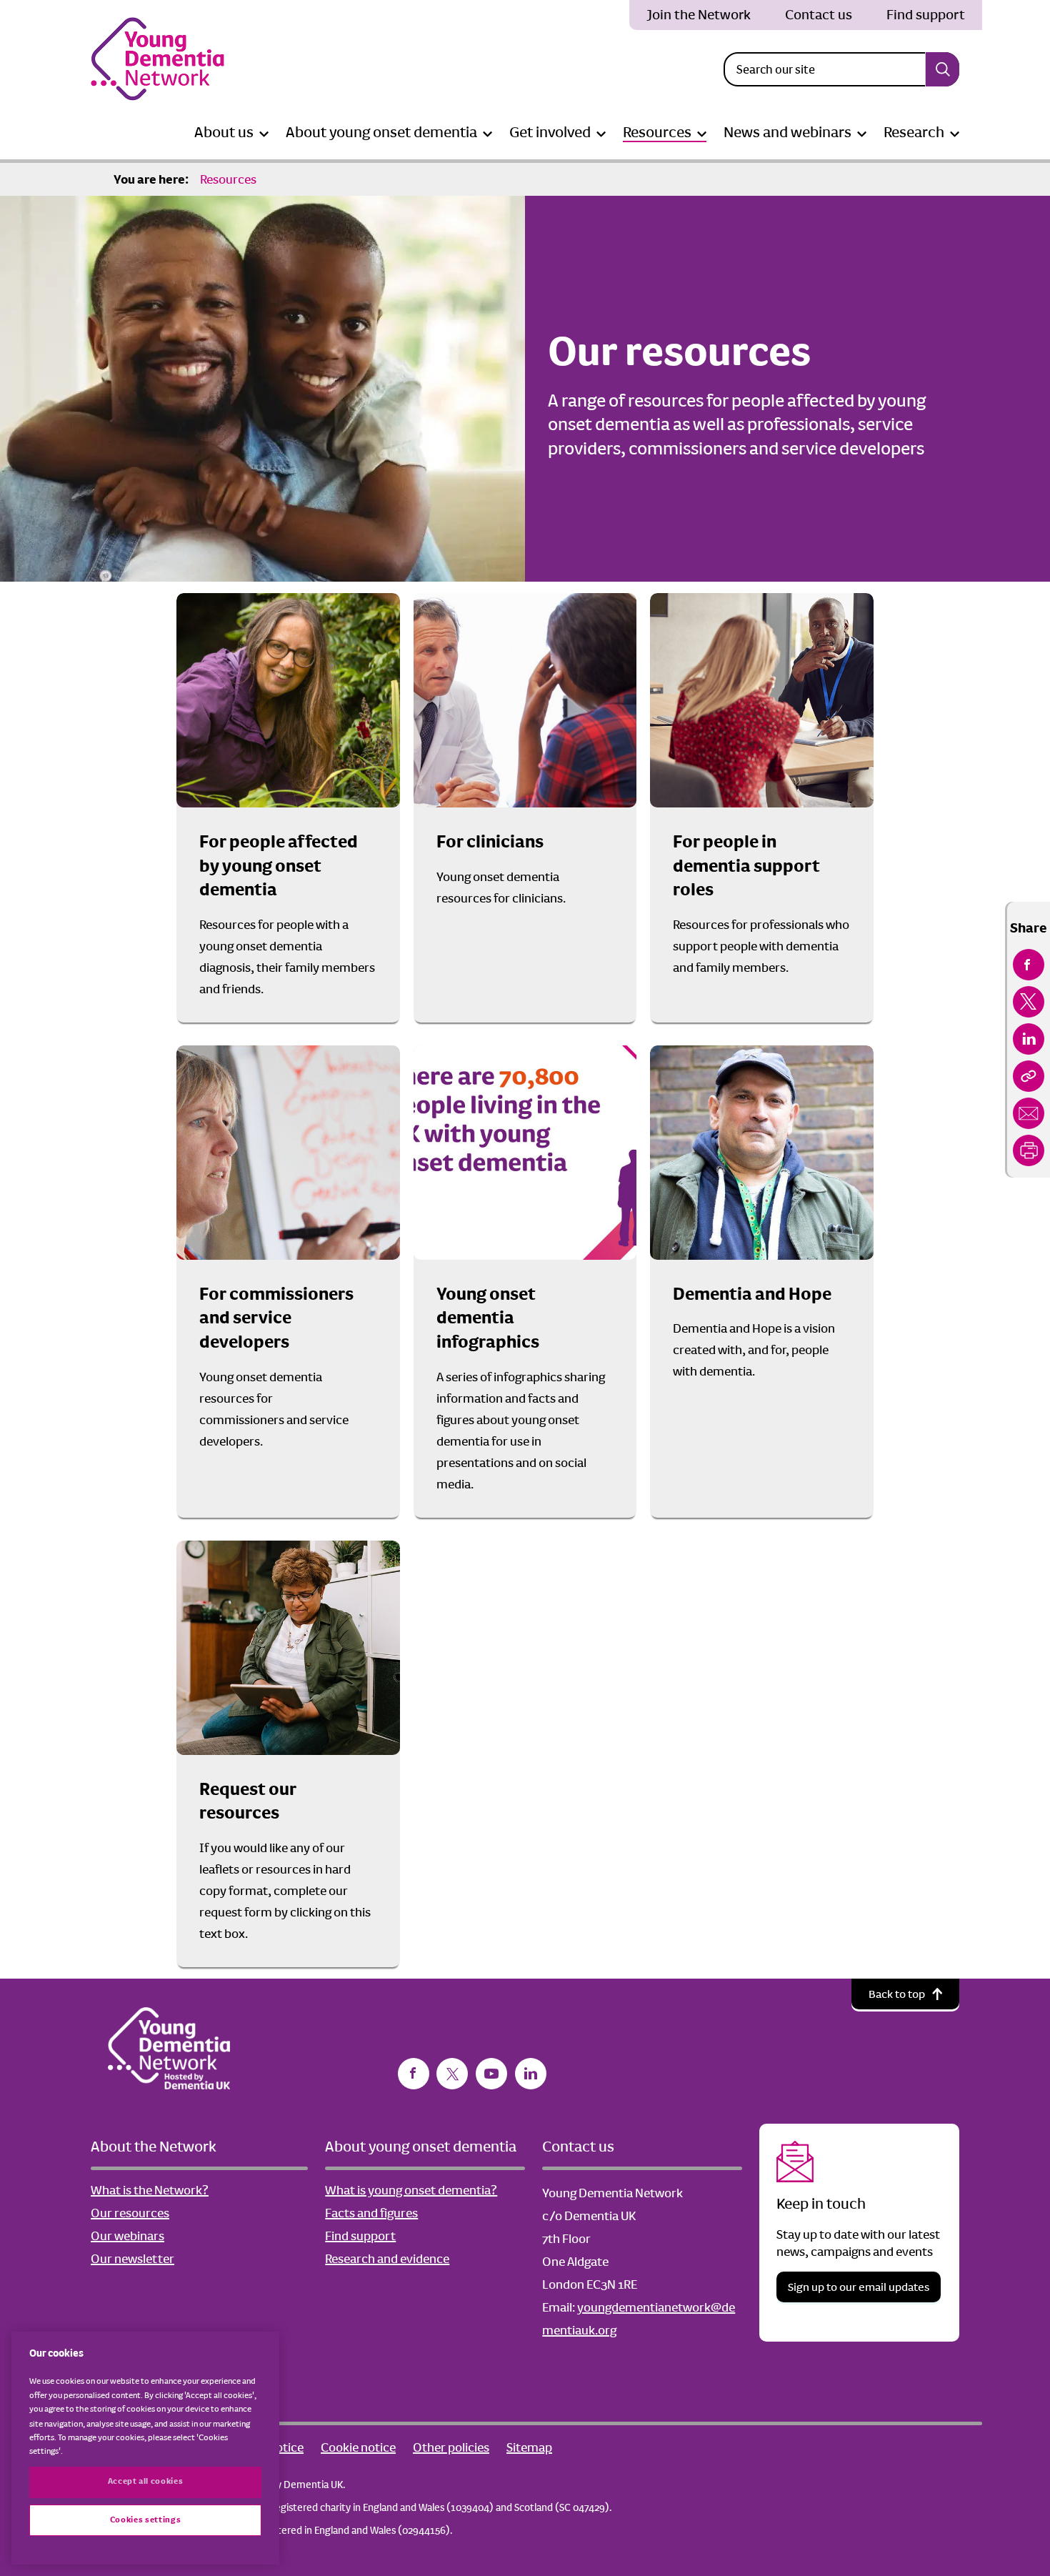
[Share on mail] (1029, 1113)
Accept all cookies (146, 2481)
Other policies (451, 2447)
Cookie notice (358, 2447)
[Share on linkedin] (1029, 1039)
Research (914, 132)
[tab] (151, 179)
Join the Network (699, 15)
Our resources (130, 2213)
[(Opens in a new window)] (414, 2074)
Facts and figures (371, 2213)
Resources (657, 132)
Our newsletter (132, 2259)
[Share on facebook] (1029, 965)
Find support (926, 15)
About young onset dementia (381, 132)
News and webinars (787, 132)
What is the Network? (150, 2190)
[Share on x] (1029, 1002)
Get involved (550, 132)
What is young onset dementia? (411, 2190)
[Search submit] (942, 69)
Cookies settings (146, 2520)
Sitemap (529, 2447)
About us (224, 132)
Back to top (897, 1994)
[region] (145, 2448)
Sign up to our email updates (859, 2287)
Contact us (819, 15)
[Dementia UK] (157, 59)
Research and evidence (387, 2259)
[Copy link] (1029, 1076)
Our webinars (127, 2236)
